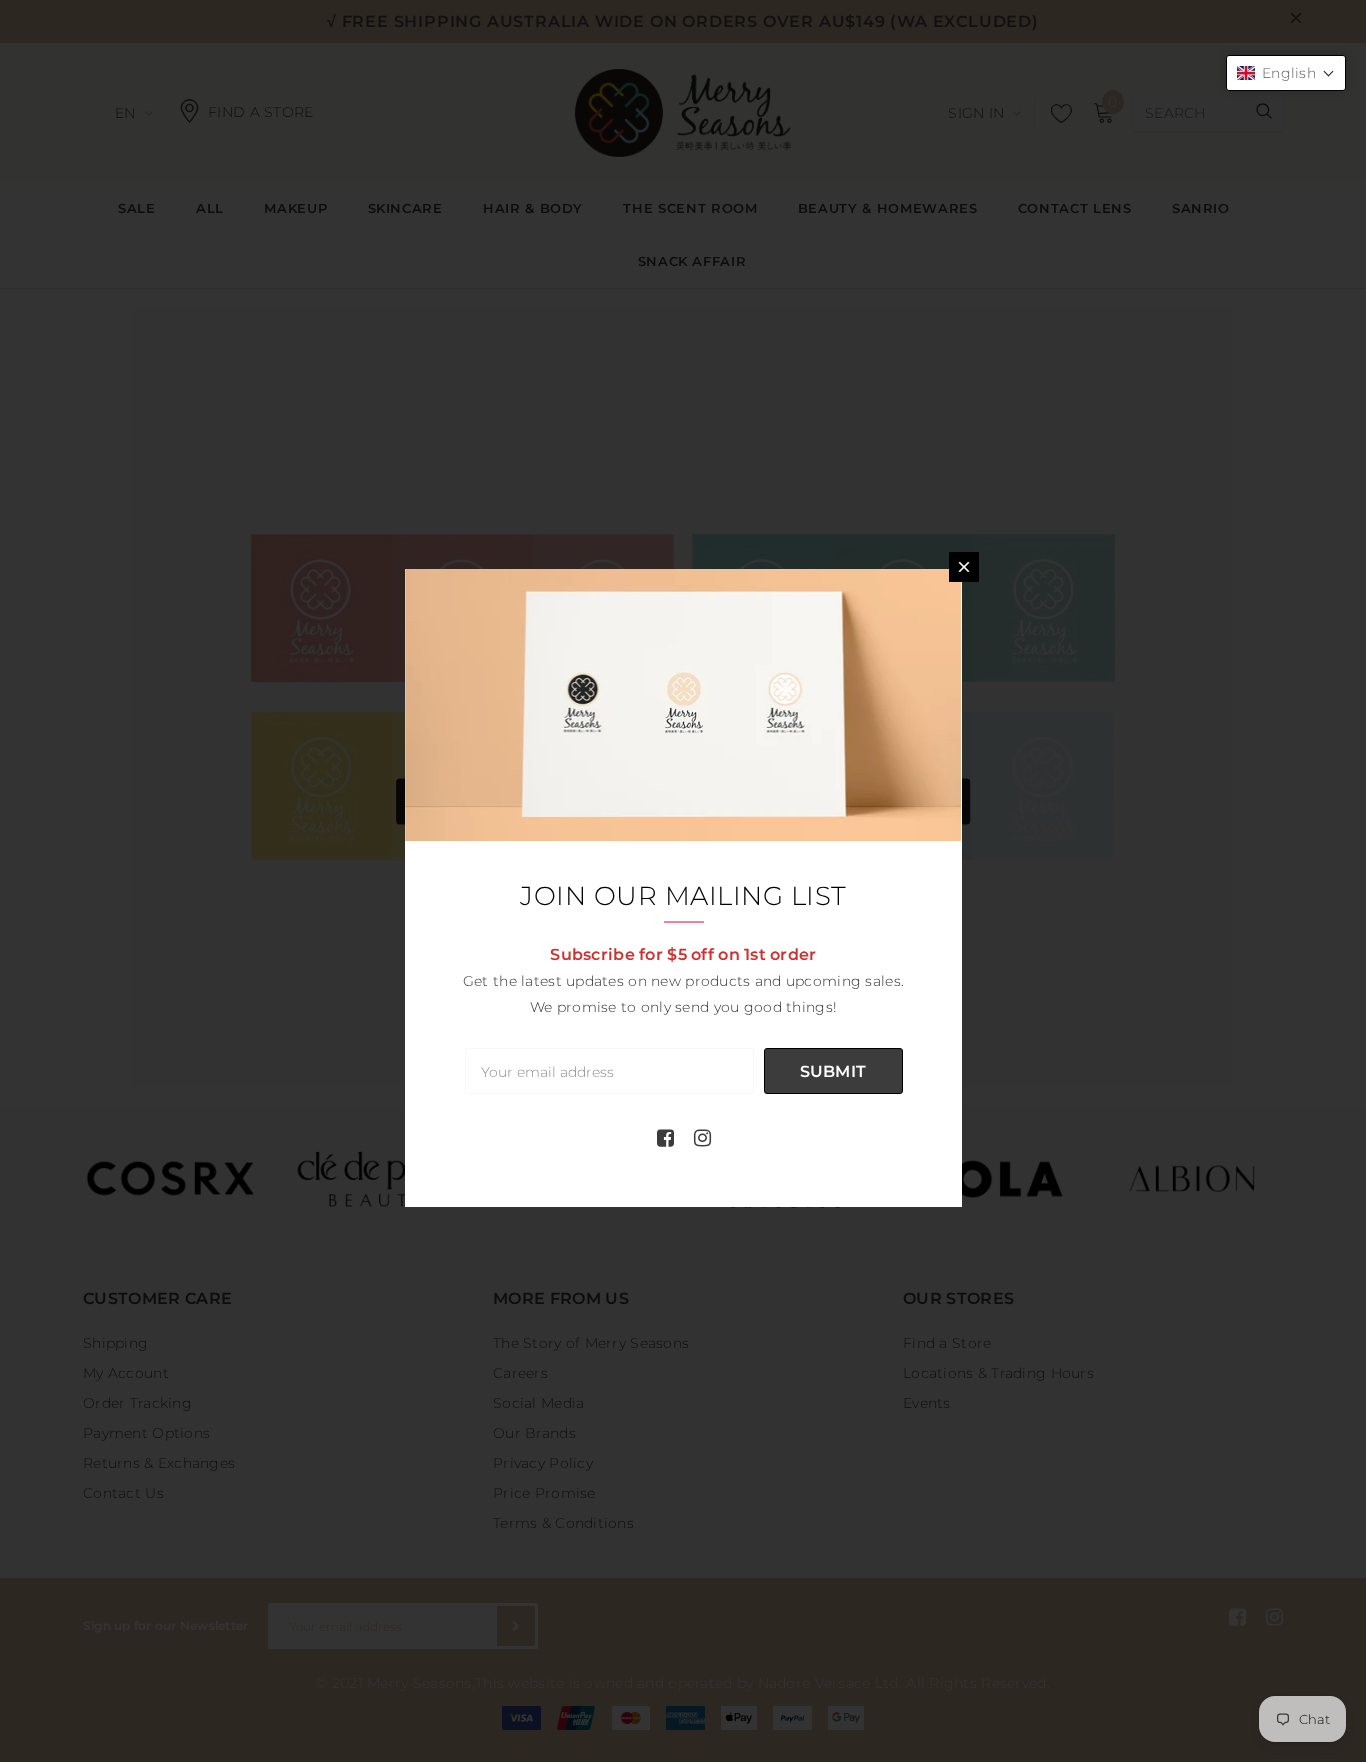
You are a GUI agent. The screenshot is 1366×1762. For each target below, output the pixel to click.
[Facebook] (665, 1138)
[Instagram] (702, 1138)
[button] (1286, 73)
